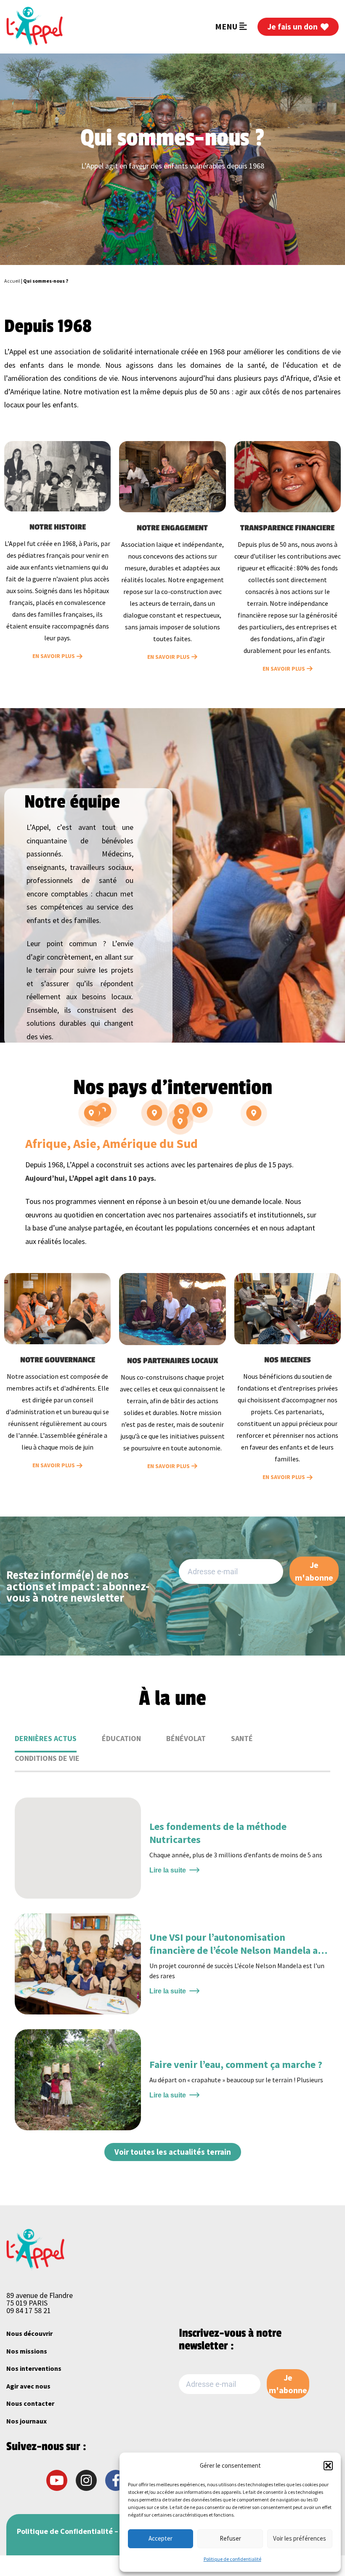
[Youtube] (57, 2480)
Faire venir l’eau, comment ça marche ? (236, 2064)
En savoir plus (54, 656)
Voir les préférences (300, 2538)
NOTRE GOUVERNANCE (58, 1360)
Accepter (161, 2538)
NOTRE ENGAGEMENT (172, 528)
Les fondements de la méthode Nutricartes (218, 1833)
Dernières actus (46, 1738)
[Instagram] (86, 2480)
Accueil (12, 281)
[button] (328, 2466)
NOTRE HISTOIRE (58, 527)
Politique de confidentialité (232, 2559)
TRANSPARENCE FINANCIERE (287, 528)
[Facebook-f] (116, 2480)
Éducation (121, 1738)
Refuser (230, 2538)
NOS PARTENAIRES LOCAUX (172, 1361)
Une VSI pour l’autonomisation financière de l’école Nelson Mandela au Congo (236, 1950)
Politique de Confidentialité (65, 2531)
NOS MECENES (288, 1360)
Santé (242, 1738)
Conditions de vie (47, 1758)
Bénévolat (186, 1738)
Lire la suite (168, 1870)
